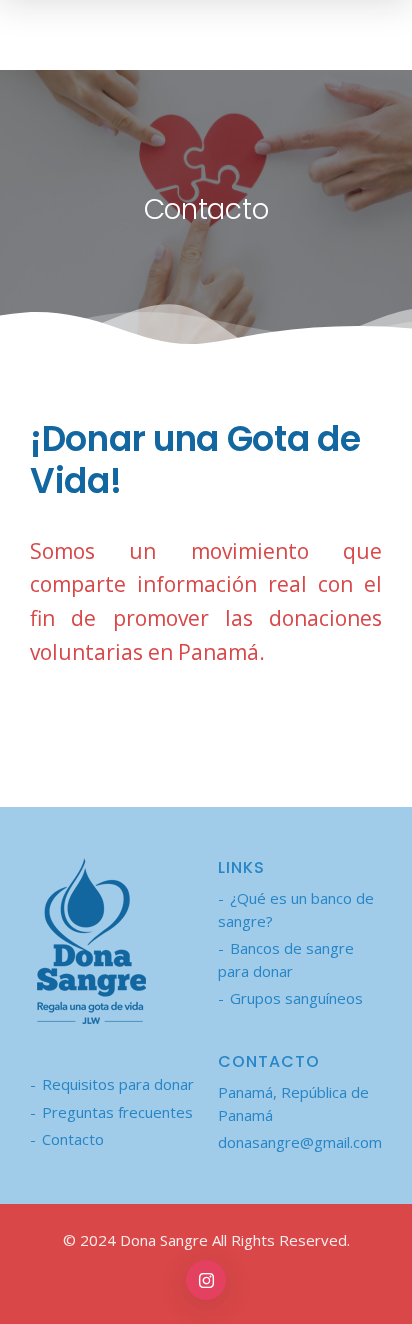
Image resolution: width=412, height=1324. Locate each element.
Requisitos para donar (118, 1084)
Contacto (73, 1139)
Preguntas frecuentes (117, 1112)
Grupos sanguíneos (296, 998)
